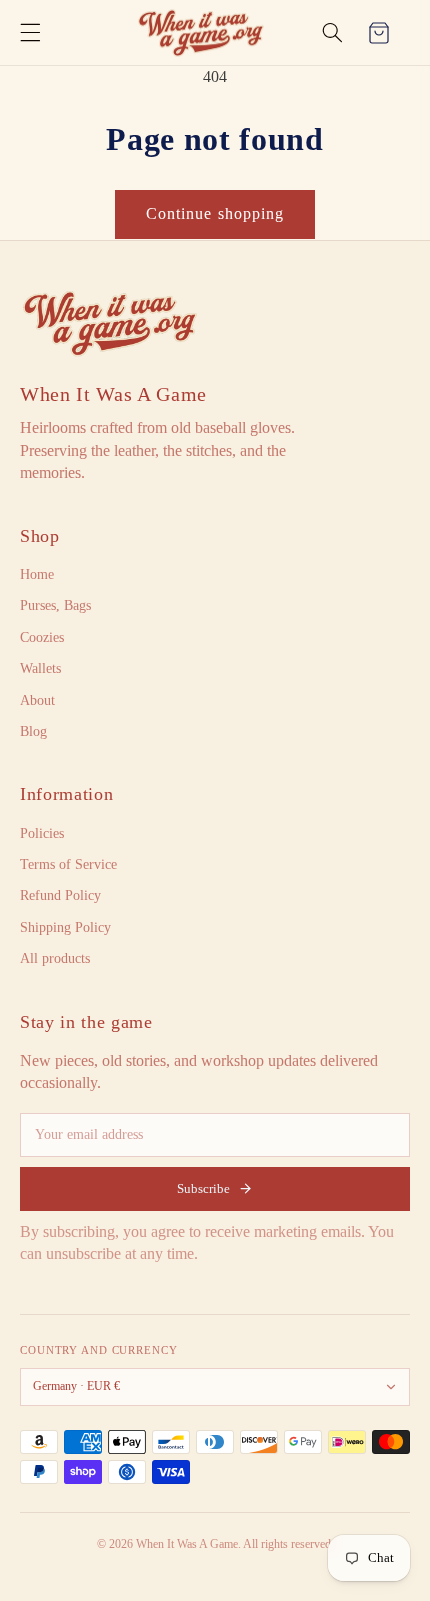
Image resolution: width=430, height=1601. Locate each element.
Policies (42, 833)
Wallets (40, 668)
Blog (33, 731)
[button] (30, 33)
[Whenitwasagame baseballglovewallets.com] (110, 323)
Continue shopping (215, 213)
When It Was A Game (113, 394)
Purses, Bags (55, 605)
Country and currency (99, 1350)
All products (55, 958)
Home (37, 574)
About (37, 700)
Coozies (42, 637)
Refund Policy (60, 895)
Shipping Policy (65, 927)
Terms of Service (68, 864)
